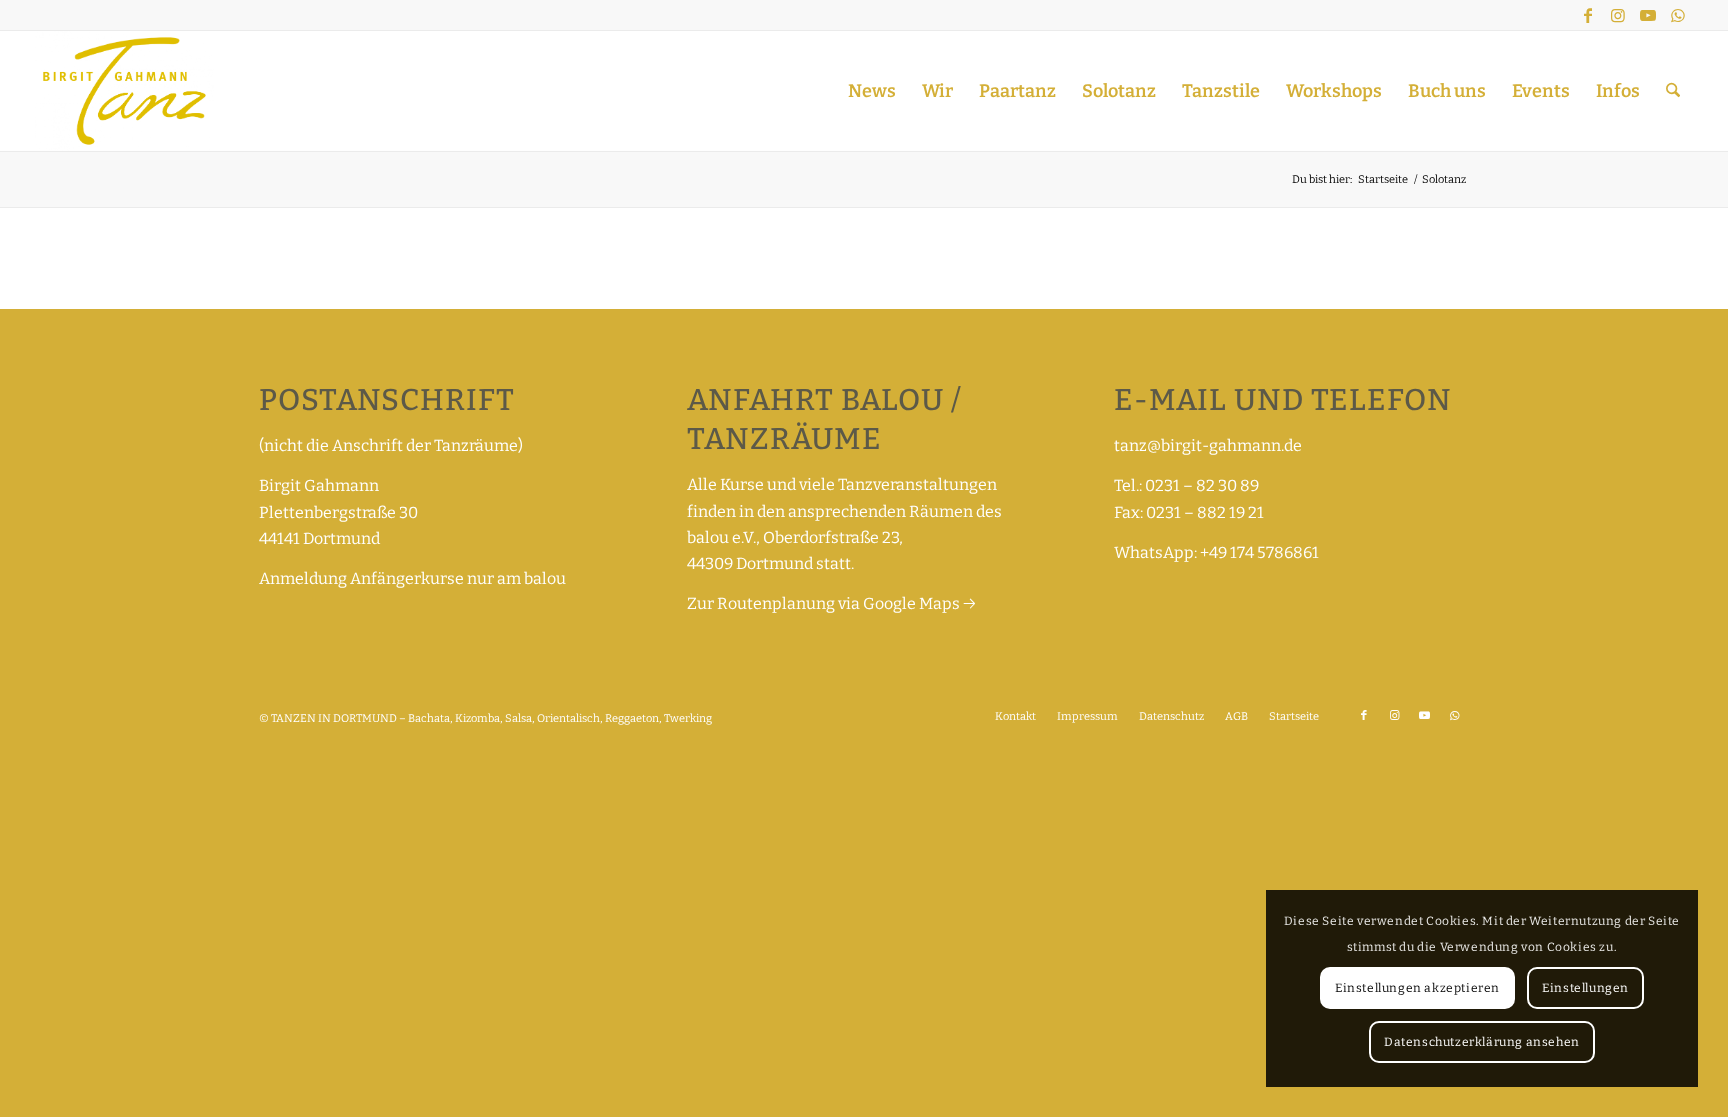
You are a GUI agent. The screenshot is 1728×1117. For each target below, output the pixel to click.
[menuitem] (872, 91)
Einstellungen (1585, 988)
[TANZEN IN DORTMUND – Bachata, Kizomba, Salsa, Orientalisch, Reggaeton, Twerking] (124, 91)
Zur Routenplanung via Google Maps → (831, 603)
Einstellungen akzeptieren (1417, 988)
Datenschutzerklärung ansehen (1482, 1042)
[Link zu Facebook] (1588, 15)
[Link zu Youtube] (1648, 15)
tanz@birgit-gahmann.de (1208, 445)
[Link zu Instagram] (1618, 15)
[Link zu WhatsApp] (1678, 15)
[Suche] (1673, 91)
